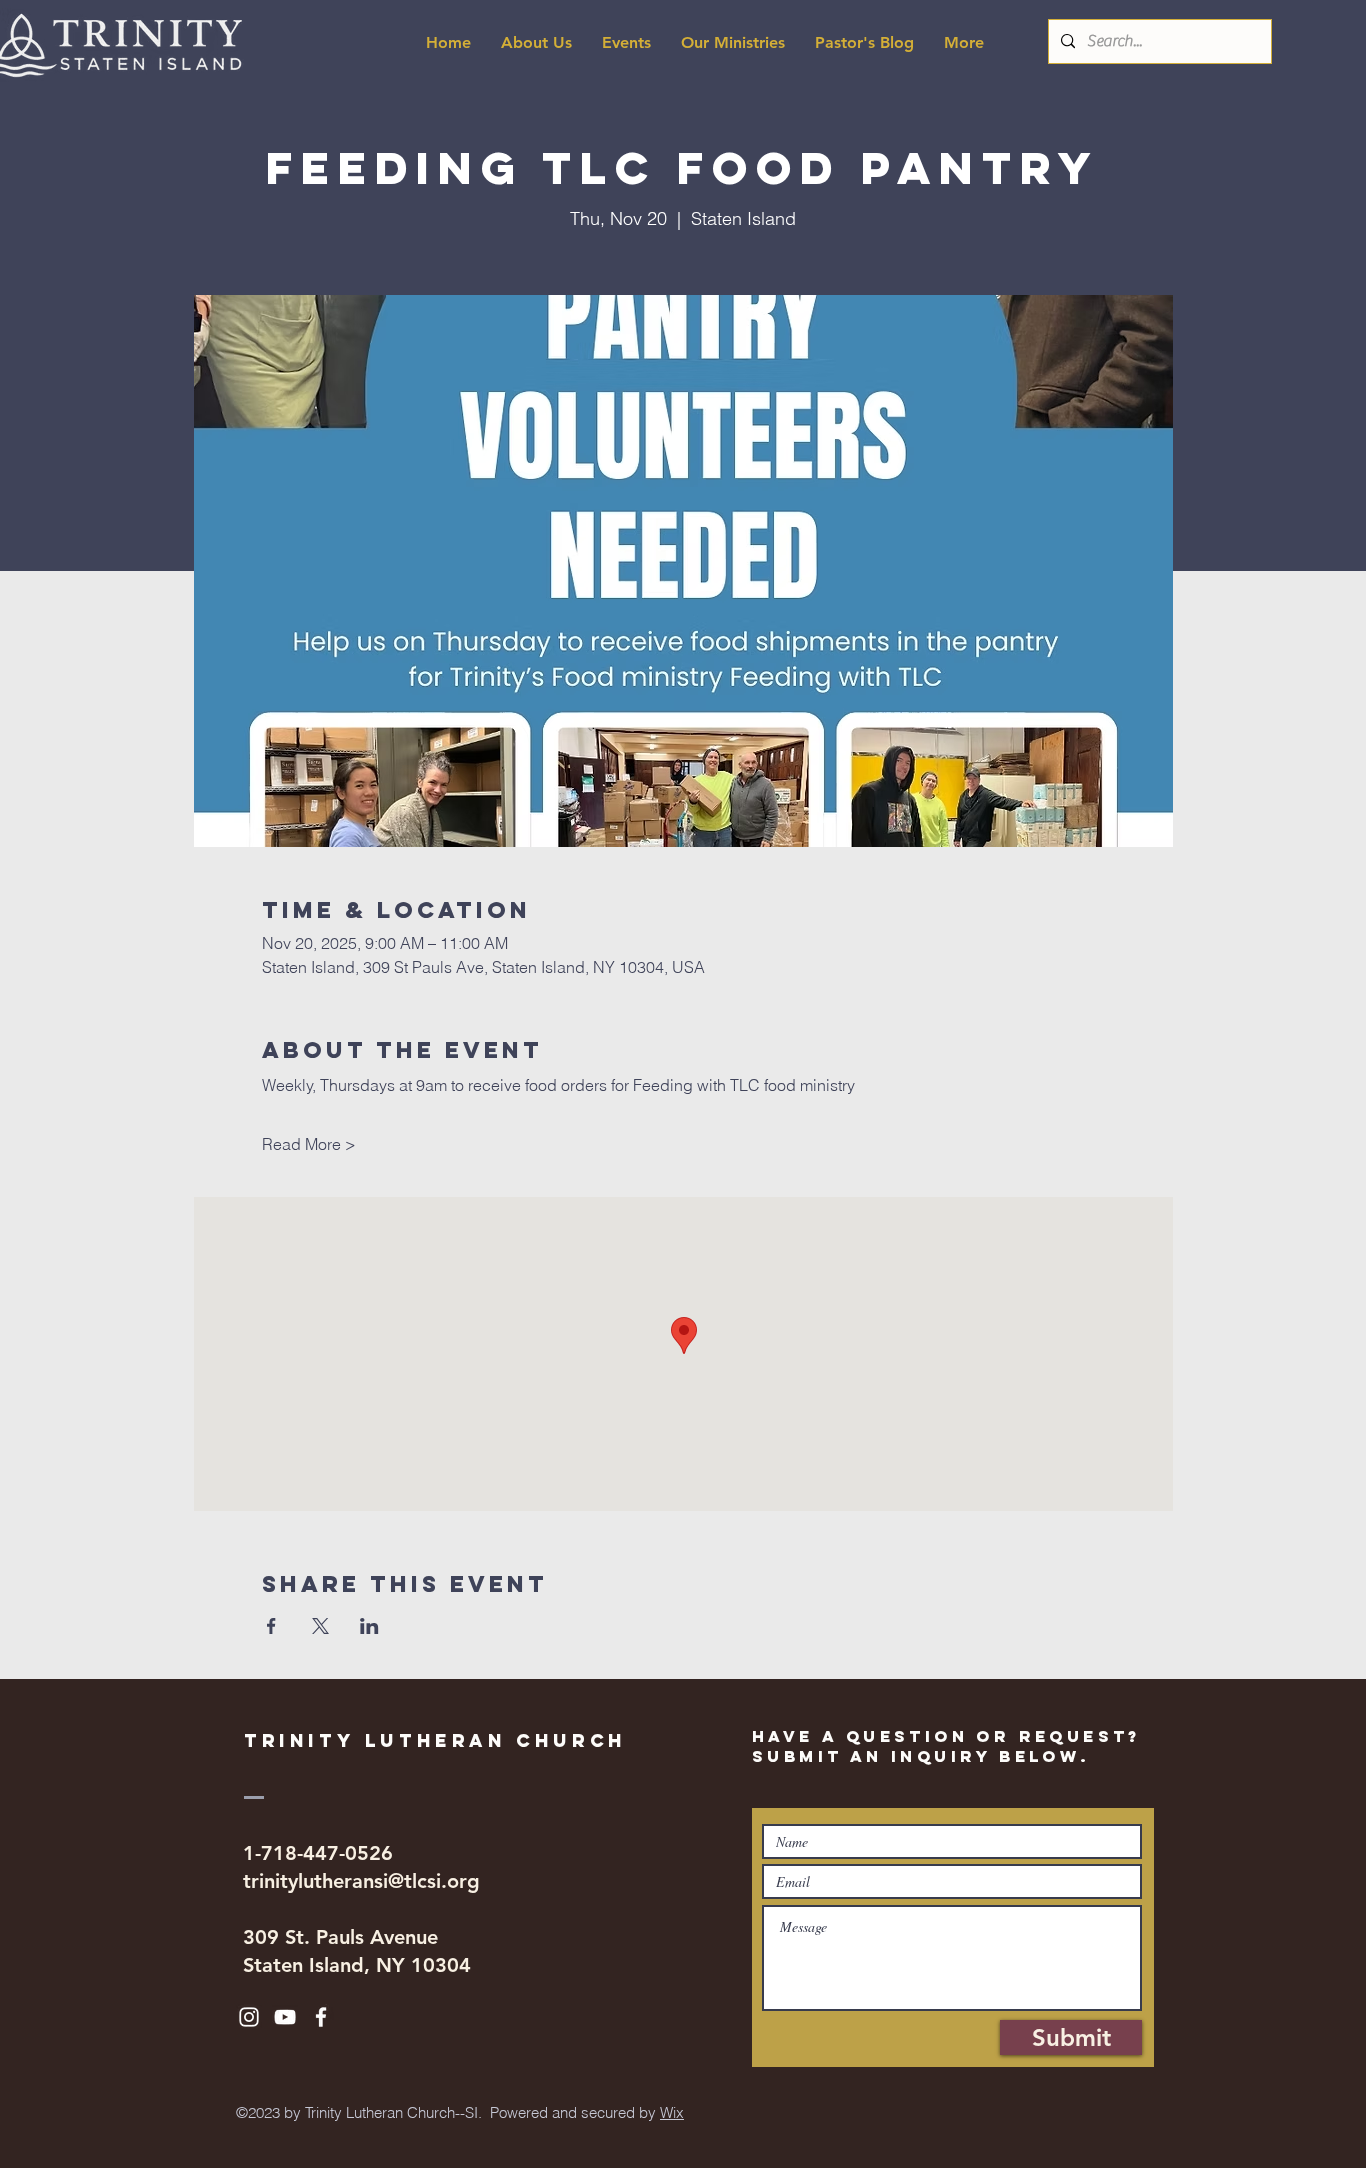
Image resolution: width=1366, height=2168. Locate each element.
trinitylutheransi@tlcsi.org (361, 1881)
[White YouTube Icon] (285, 2017)
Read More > (309, 1144)
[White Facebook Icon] (321, 2017)
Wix (672, 2112)
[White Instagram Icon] (249, 2017)
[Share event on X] (320, 1626)
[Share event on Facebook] (271, 1626)
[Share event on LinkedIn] (369, 1626)
